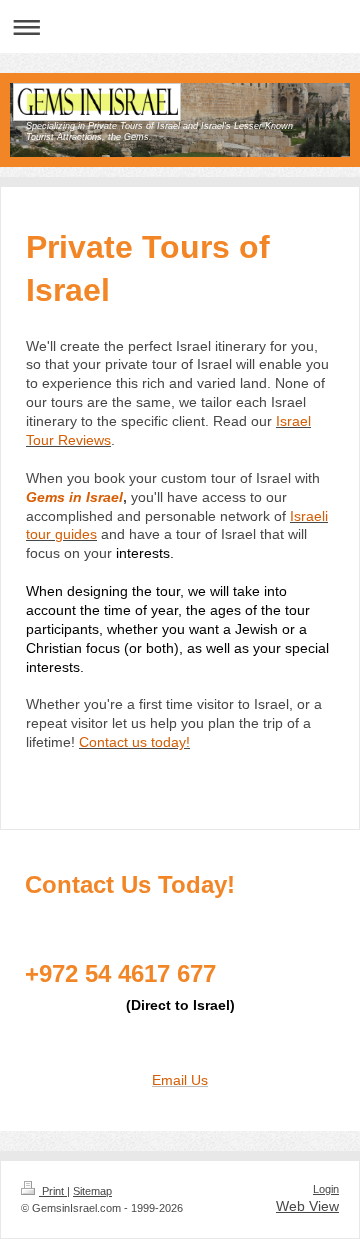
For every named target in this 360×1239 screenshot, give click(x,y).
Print (53, 1191)
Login (326, 1189)
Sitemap (92, 1191)
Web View (307, 1206)
